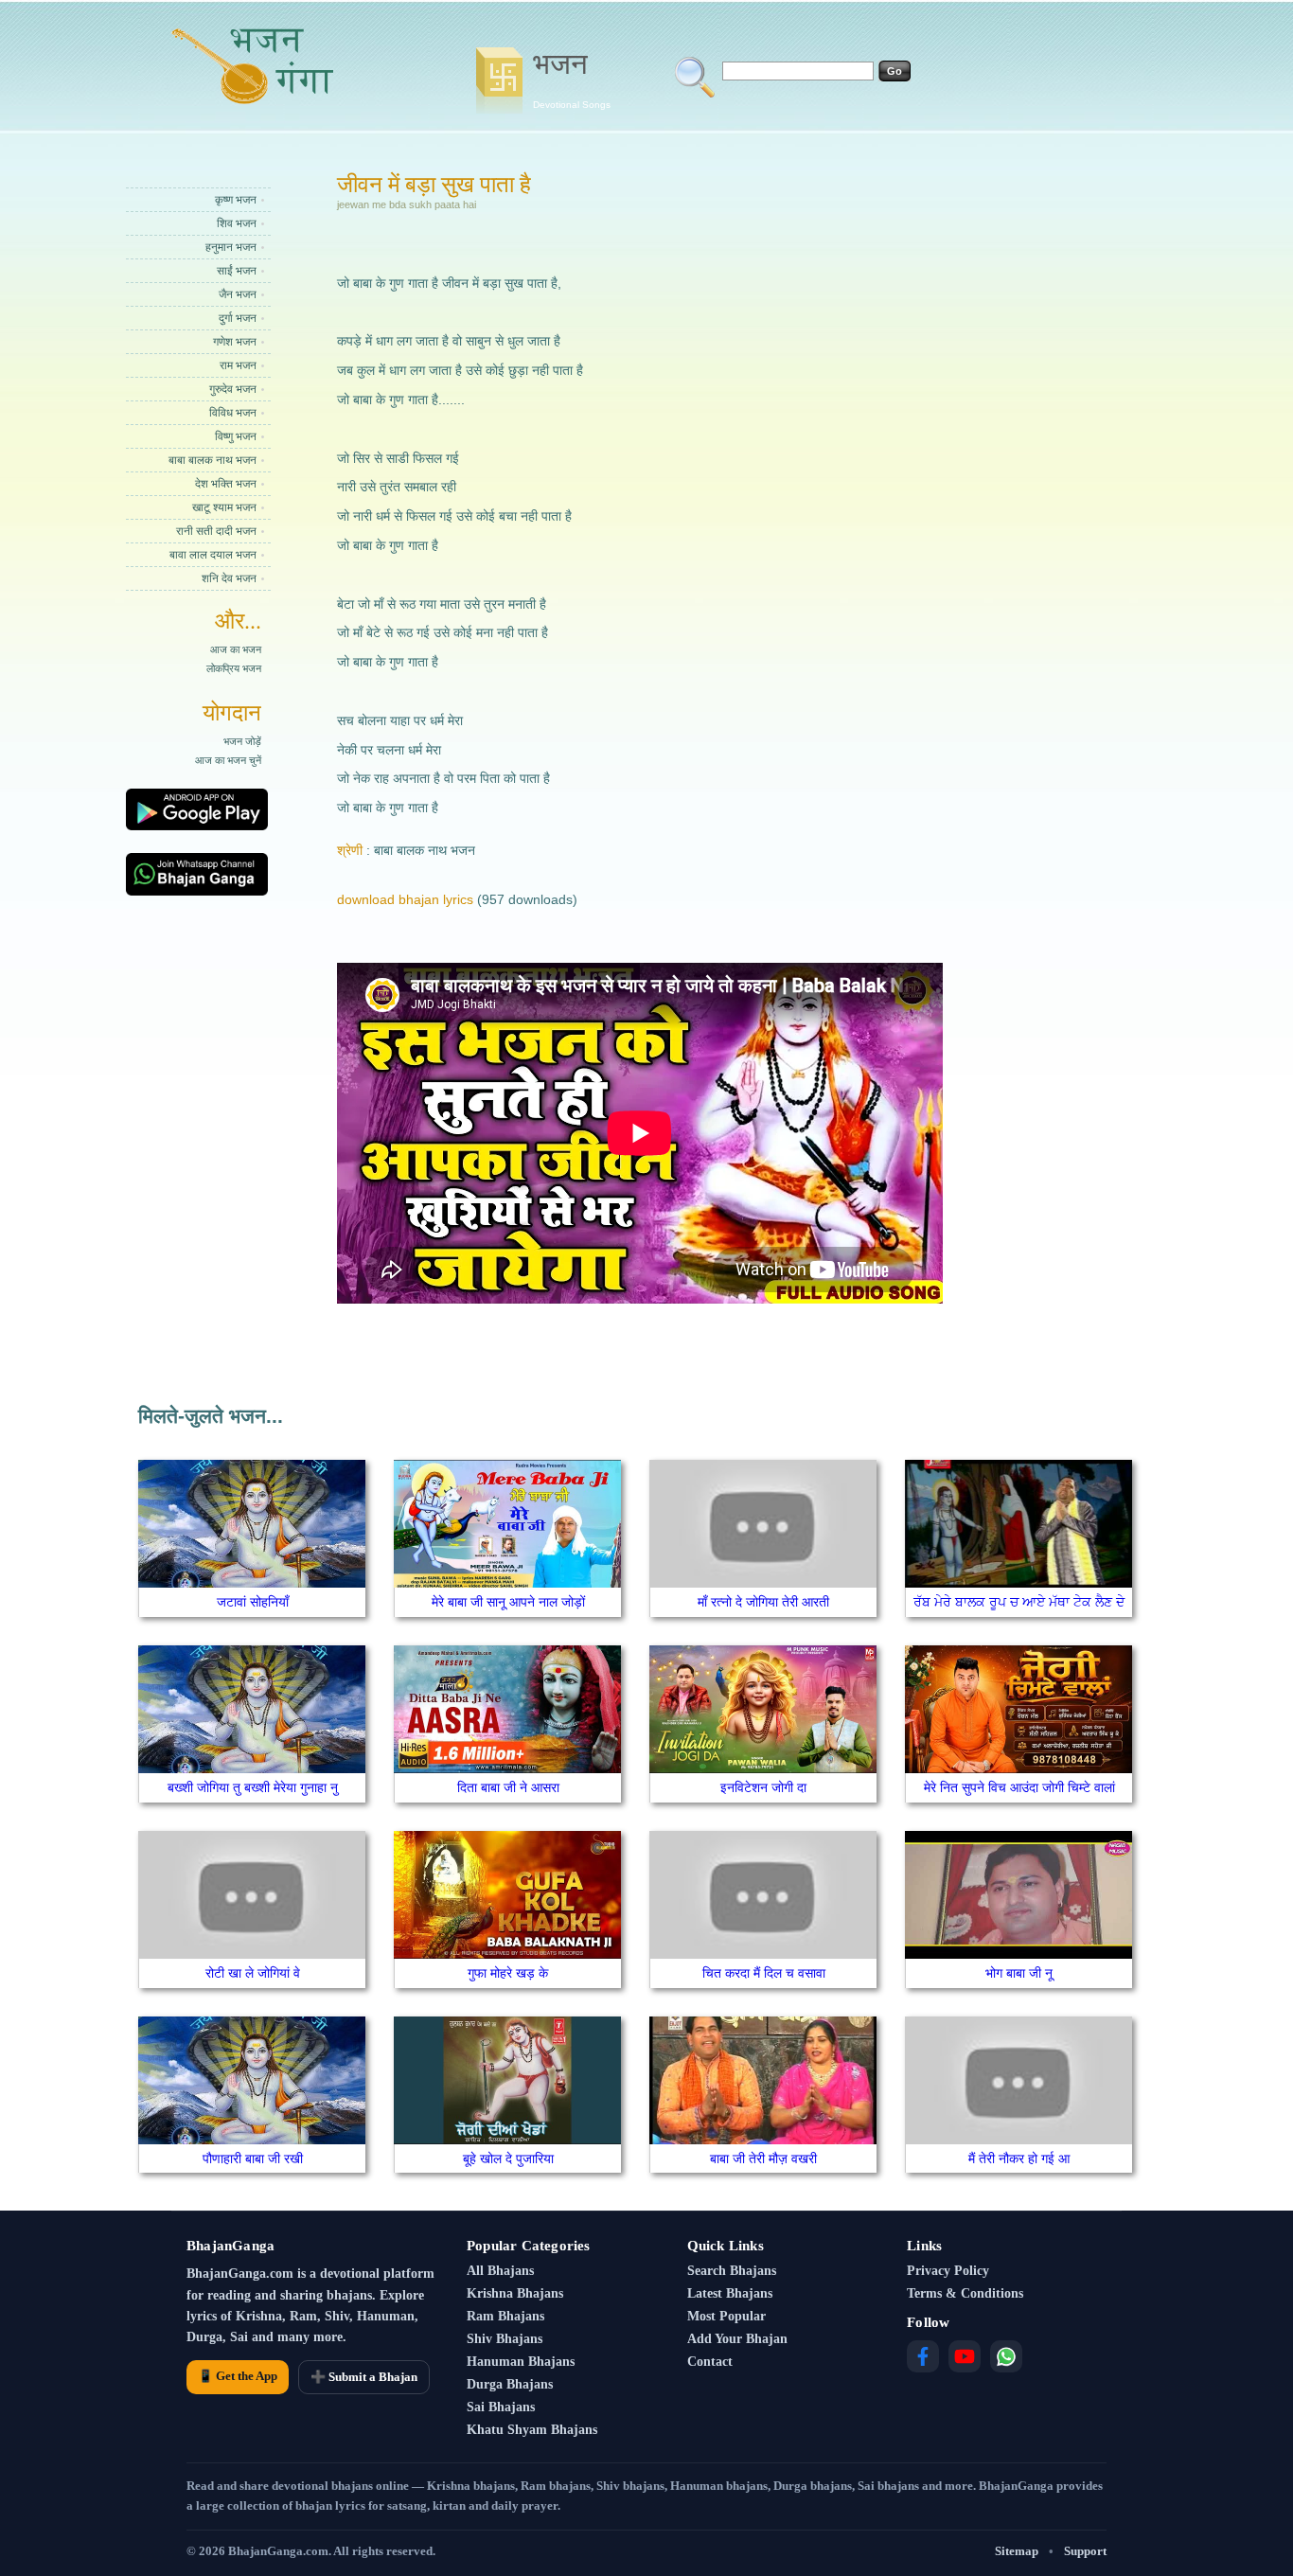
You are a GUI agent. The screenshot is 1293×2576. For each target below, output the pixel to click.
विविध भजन (233, 413)
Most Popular (726, 2316)
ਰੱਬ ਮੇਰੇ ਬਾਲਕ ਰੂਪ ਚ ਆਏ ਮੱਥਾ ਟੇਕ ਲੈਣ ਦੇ (1019, 1602)
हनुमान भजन (231, 247)
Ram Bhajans (505, 2316)
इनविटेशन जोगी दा (763, 1787)
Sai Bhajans (501, 2407)
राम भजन (238, 365)
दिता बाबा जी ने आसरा (508, 1787)
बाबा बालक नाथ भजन (213, 460)
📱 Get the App (238, 2376)
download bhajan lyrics (405, 899)
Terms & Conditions (965, 2293)
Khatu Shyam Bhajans (532, 2430)
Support (1085, 2551)
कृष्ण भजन (236, 200)
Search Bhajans (732, 2271)
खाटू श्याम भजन (224, 507)
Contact (710, 2362)
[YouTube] (965, 2356)
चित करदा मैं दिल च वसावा (764, 1973)
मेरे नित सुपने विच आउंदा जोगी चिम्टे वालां (1019, 1787)
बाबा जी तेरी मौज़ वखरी (763, 2159)
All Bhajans (500, 2271)
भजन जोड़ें (242, 741)
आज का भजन (236, 649)
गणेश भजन (235, 342)
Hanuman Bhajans (521, 2362)
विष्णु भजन (236, 436)
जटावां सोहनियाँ (253, 1602)
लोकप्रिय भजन (234, 668)
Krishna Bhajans (515, 2293)
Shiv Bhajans (505, 2339)
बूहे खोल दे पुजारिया (508, 2159)
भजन (572, 79)
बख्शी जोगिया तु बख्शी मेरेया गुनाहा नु (253, 1787)
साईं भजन (237, 271)
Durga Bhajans (510, 2384)
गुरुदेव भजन (233, 389)
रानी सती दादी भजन (216, 531)
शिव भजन (237, 223)
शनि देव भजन (229, 578)
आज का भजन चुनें (228, 760)
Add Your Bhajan (737, 2339)
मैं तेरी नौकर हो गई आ (1019, 2159)
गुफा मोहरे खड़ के (508, 1973)
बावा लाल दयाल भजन (213, 555)
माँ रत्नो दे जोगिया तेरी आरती (763, 1602)
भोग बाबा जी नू (1019, 1973)
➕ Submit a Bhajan (364, 2377)
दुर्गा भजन (238, 318)
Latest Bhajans (730, 2293)
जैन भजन (238, 294)
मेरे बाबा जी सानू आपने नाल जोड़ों (508, 1602)
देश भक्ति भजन (226, 484)
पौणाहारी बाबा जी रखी (253, 2159)
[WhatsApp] (1006, 2356)
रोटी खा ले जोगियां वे (253, 1973)
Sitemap (1017, 2551)
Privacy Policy (948, 2271)
